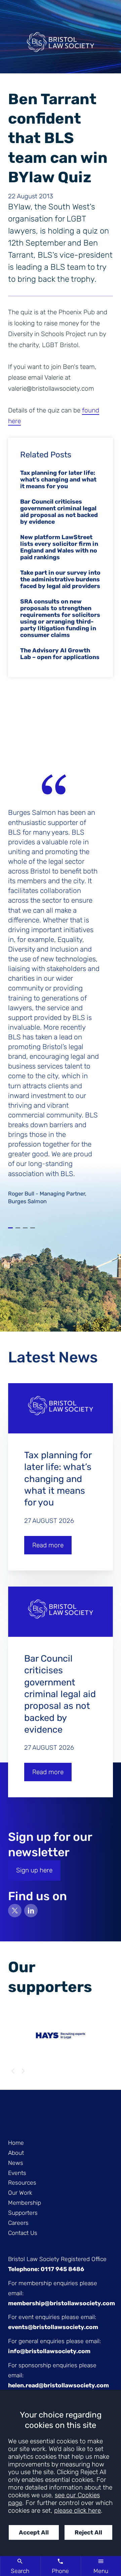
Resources (22, 2183)
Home (16, 2143)
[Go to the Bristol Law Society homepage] (61, 45)
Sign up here (34, 1870)
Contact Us (23, 2233)
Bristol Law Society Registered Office (57, 2259)
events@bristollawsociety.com (53, 2327)
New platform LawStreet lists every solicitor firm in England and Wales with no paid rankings (59, 547)
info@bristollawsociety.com (49, 2351)
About (16, 2153)
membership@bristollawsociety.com (62, 2303)
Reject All (88, 2532)
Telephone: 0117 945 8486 (46, 2269)
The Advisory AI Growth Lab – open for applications (60, 654)
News (16, 2163)
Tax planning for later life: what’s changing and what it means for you (58, 479)
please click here (77, 2510)
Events (17, 2173)
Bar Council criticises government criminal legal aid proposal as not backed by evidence (59, 512)
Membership (25, 2203)
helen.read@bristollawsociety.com (58, 2385)
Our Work (20, 2193)
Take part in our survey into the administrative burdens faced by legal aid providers (60, 579)
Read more (48, 1545)
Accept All (34, 2532)
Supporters (23, 2213)
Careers (18, 2223)
